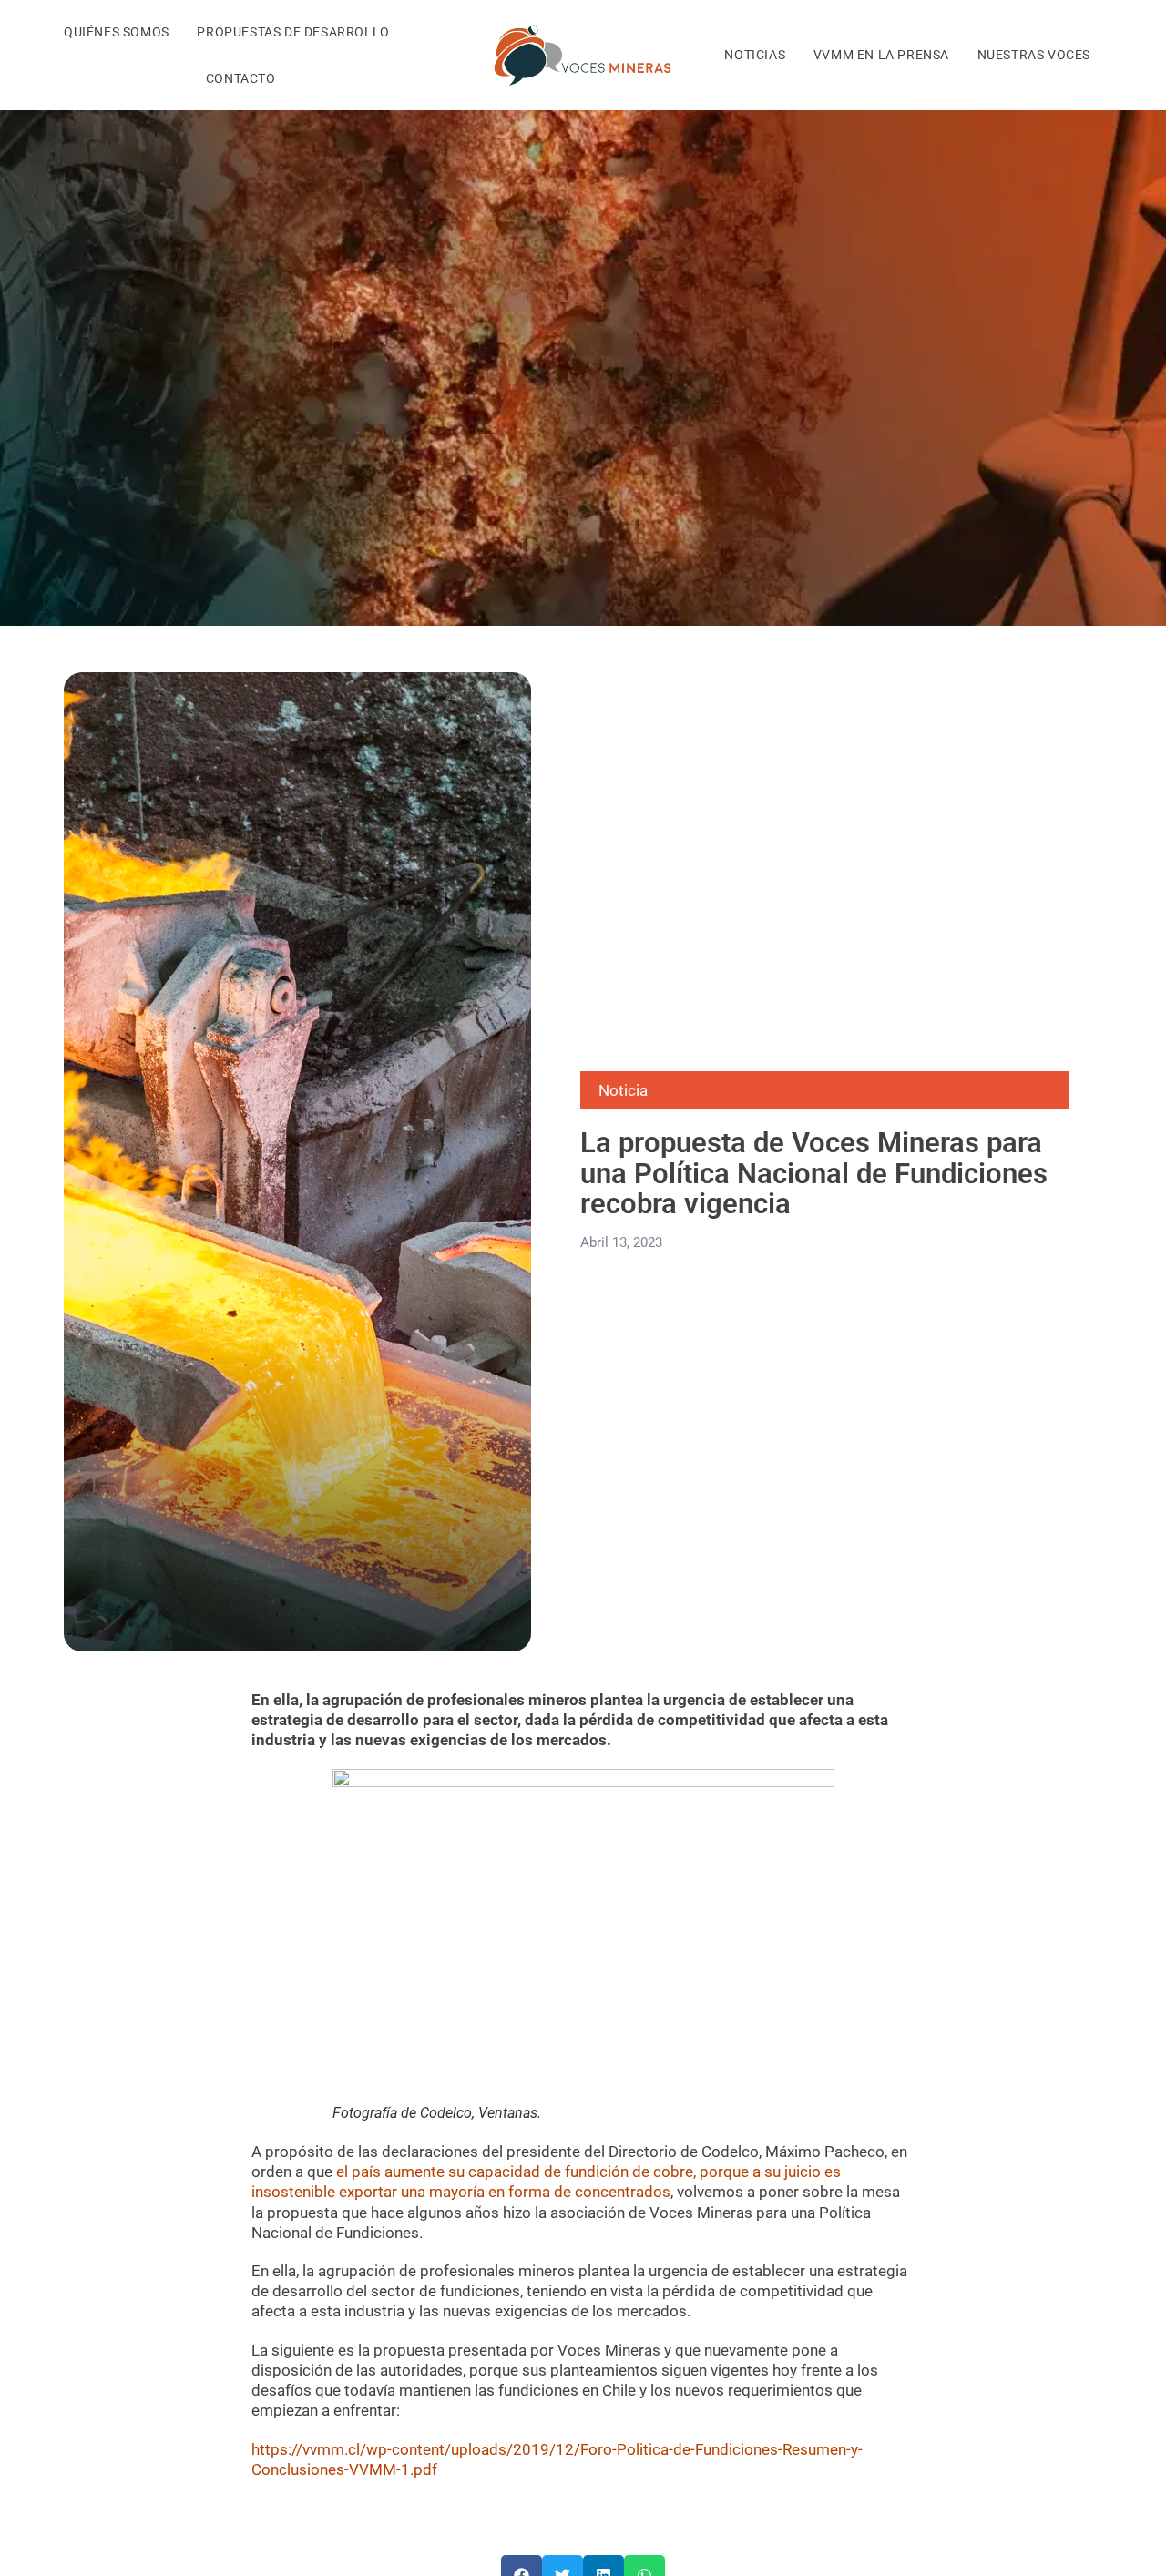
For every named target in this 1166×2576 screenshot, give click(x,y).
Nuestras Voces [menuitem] (1034, 55)
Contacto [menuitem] (241, 78)
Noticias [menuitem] (755, 55)
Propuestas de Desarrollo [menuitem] (293, 32)
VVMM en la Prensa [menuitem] (881, 55)
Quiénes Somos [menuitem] (117, 32)
